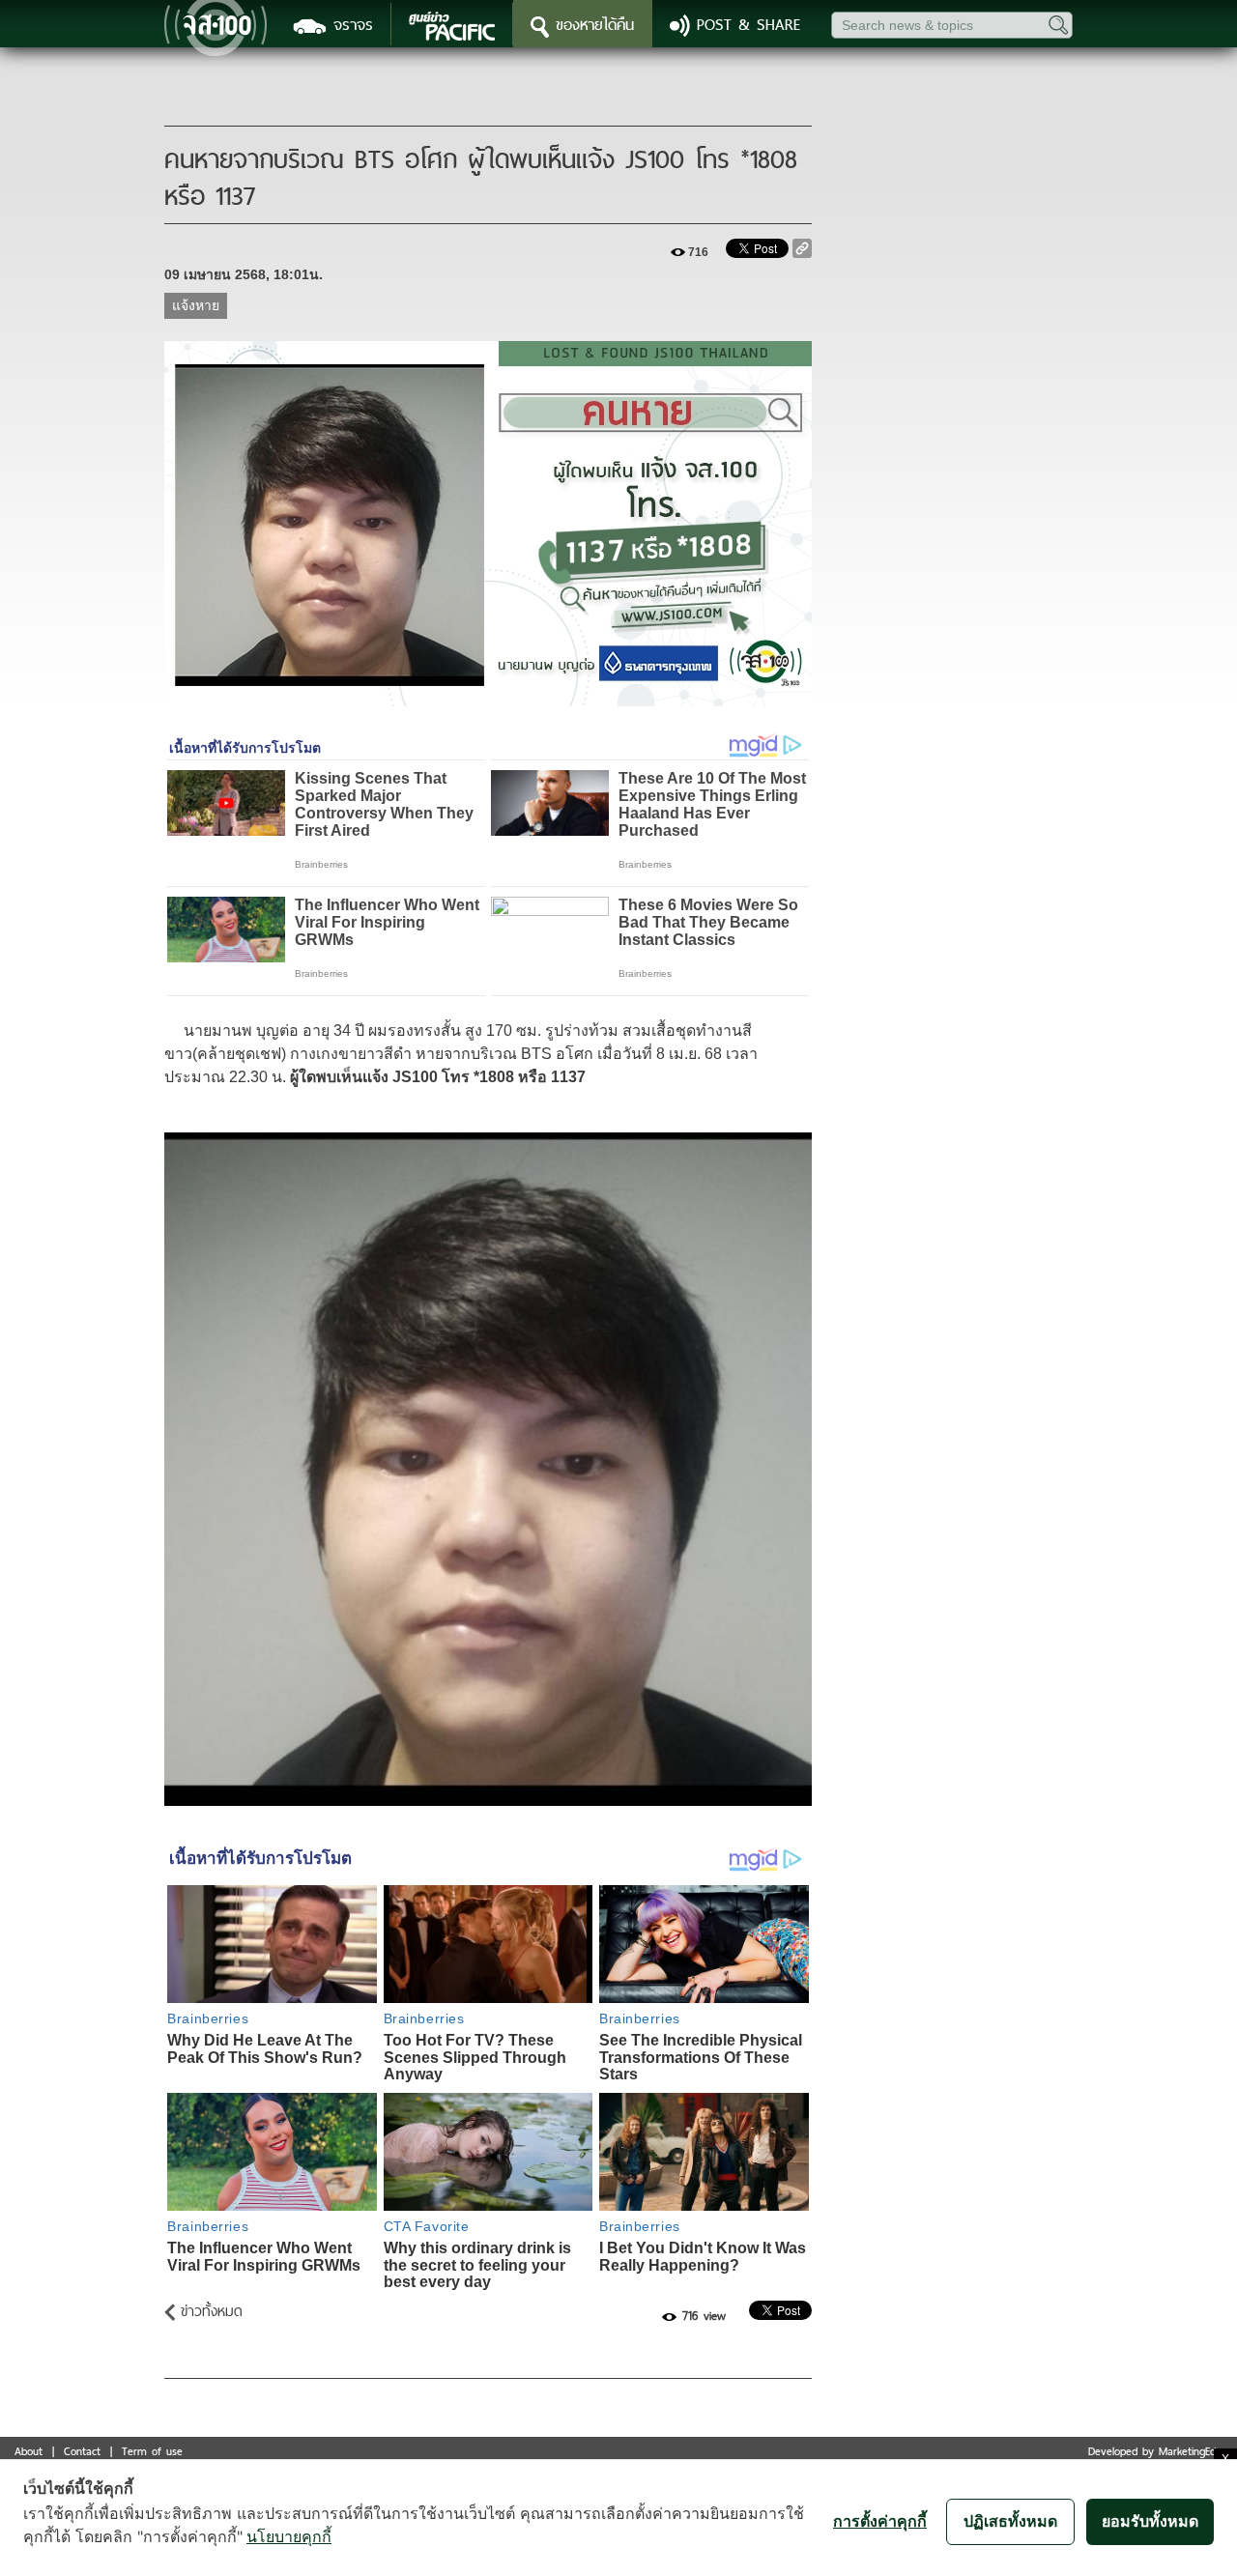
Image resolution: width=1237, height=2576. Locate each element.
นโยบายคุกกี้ (289, 2536)
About (29, 2451)
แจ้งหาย (196, 305)
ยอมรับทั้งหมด (1150, 2521)
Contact (82, 2451)
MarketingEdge (1193, 2451)
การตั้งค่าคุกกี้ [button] (880, 2521)
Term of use (152, 2451)
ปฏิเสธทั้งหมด (1010, 2521)
